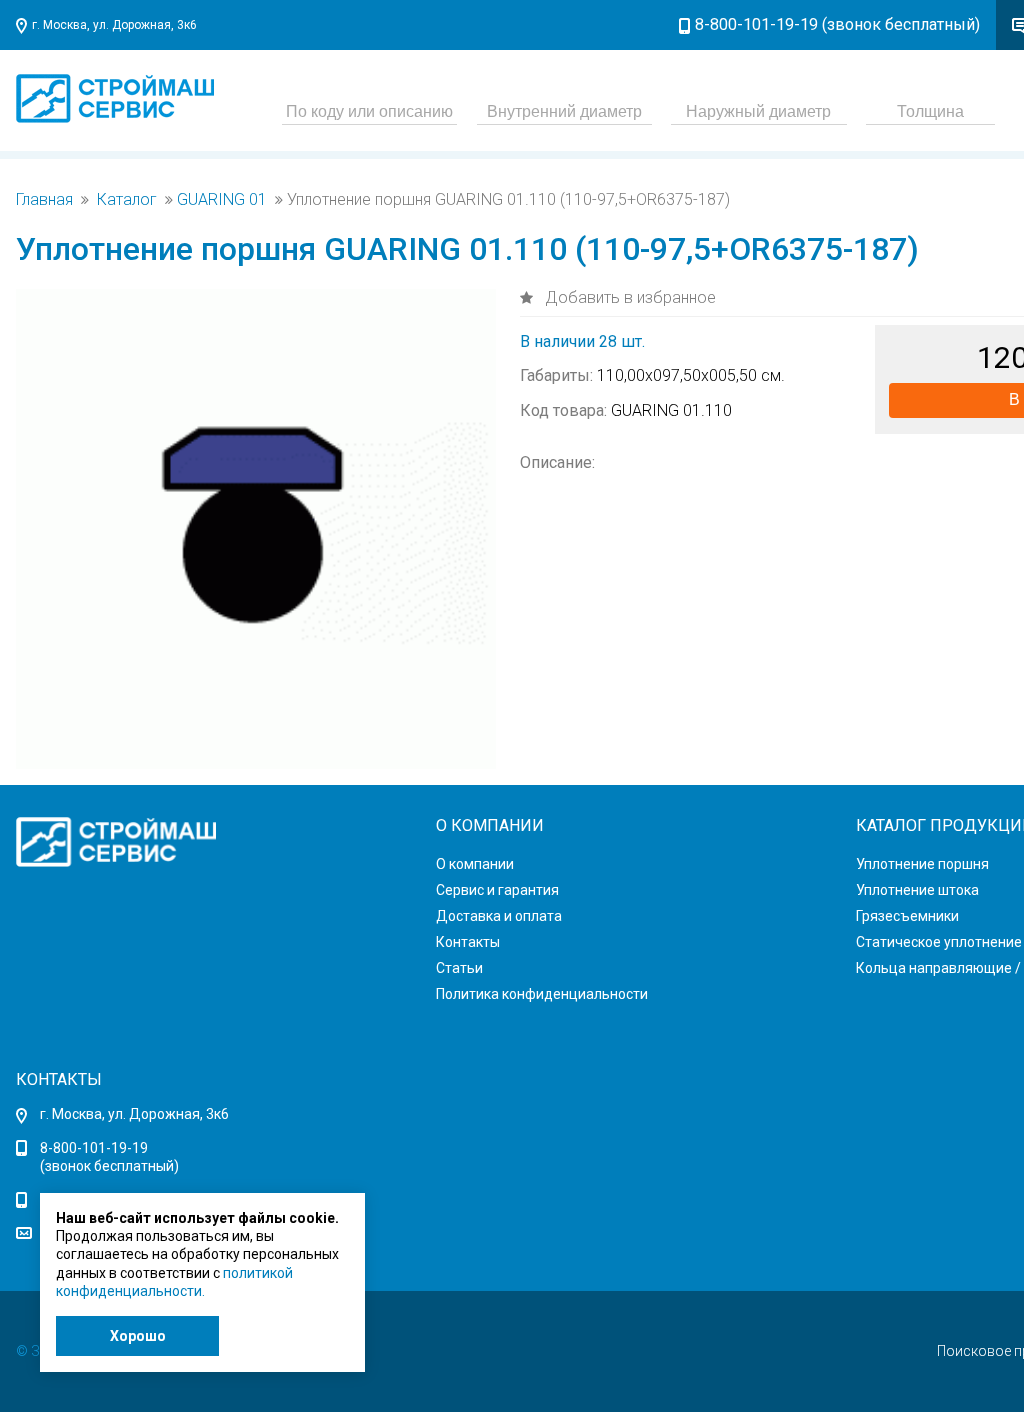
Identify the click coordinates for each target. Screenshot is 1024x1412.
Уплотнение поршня (922, 864)
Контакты (468, 942)
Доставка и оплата (499, 916)
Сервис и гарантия (497, 890)
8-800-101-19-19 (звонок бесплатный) (837, 24)
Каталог (127, 200)
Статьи (459, 968)
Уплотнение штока (917, 890)
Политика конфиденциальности (542, 994)
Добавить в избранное (628, 297)
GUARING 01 (222, 200)
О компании (475, 864)
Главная (44, 200)
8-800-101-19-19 (94, 1148)
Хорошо (138, 1336)
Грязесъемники (907, 916)
